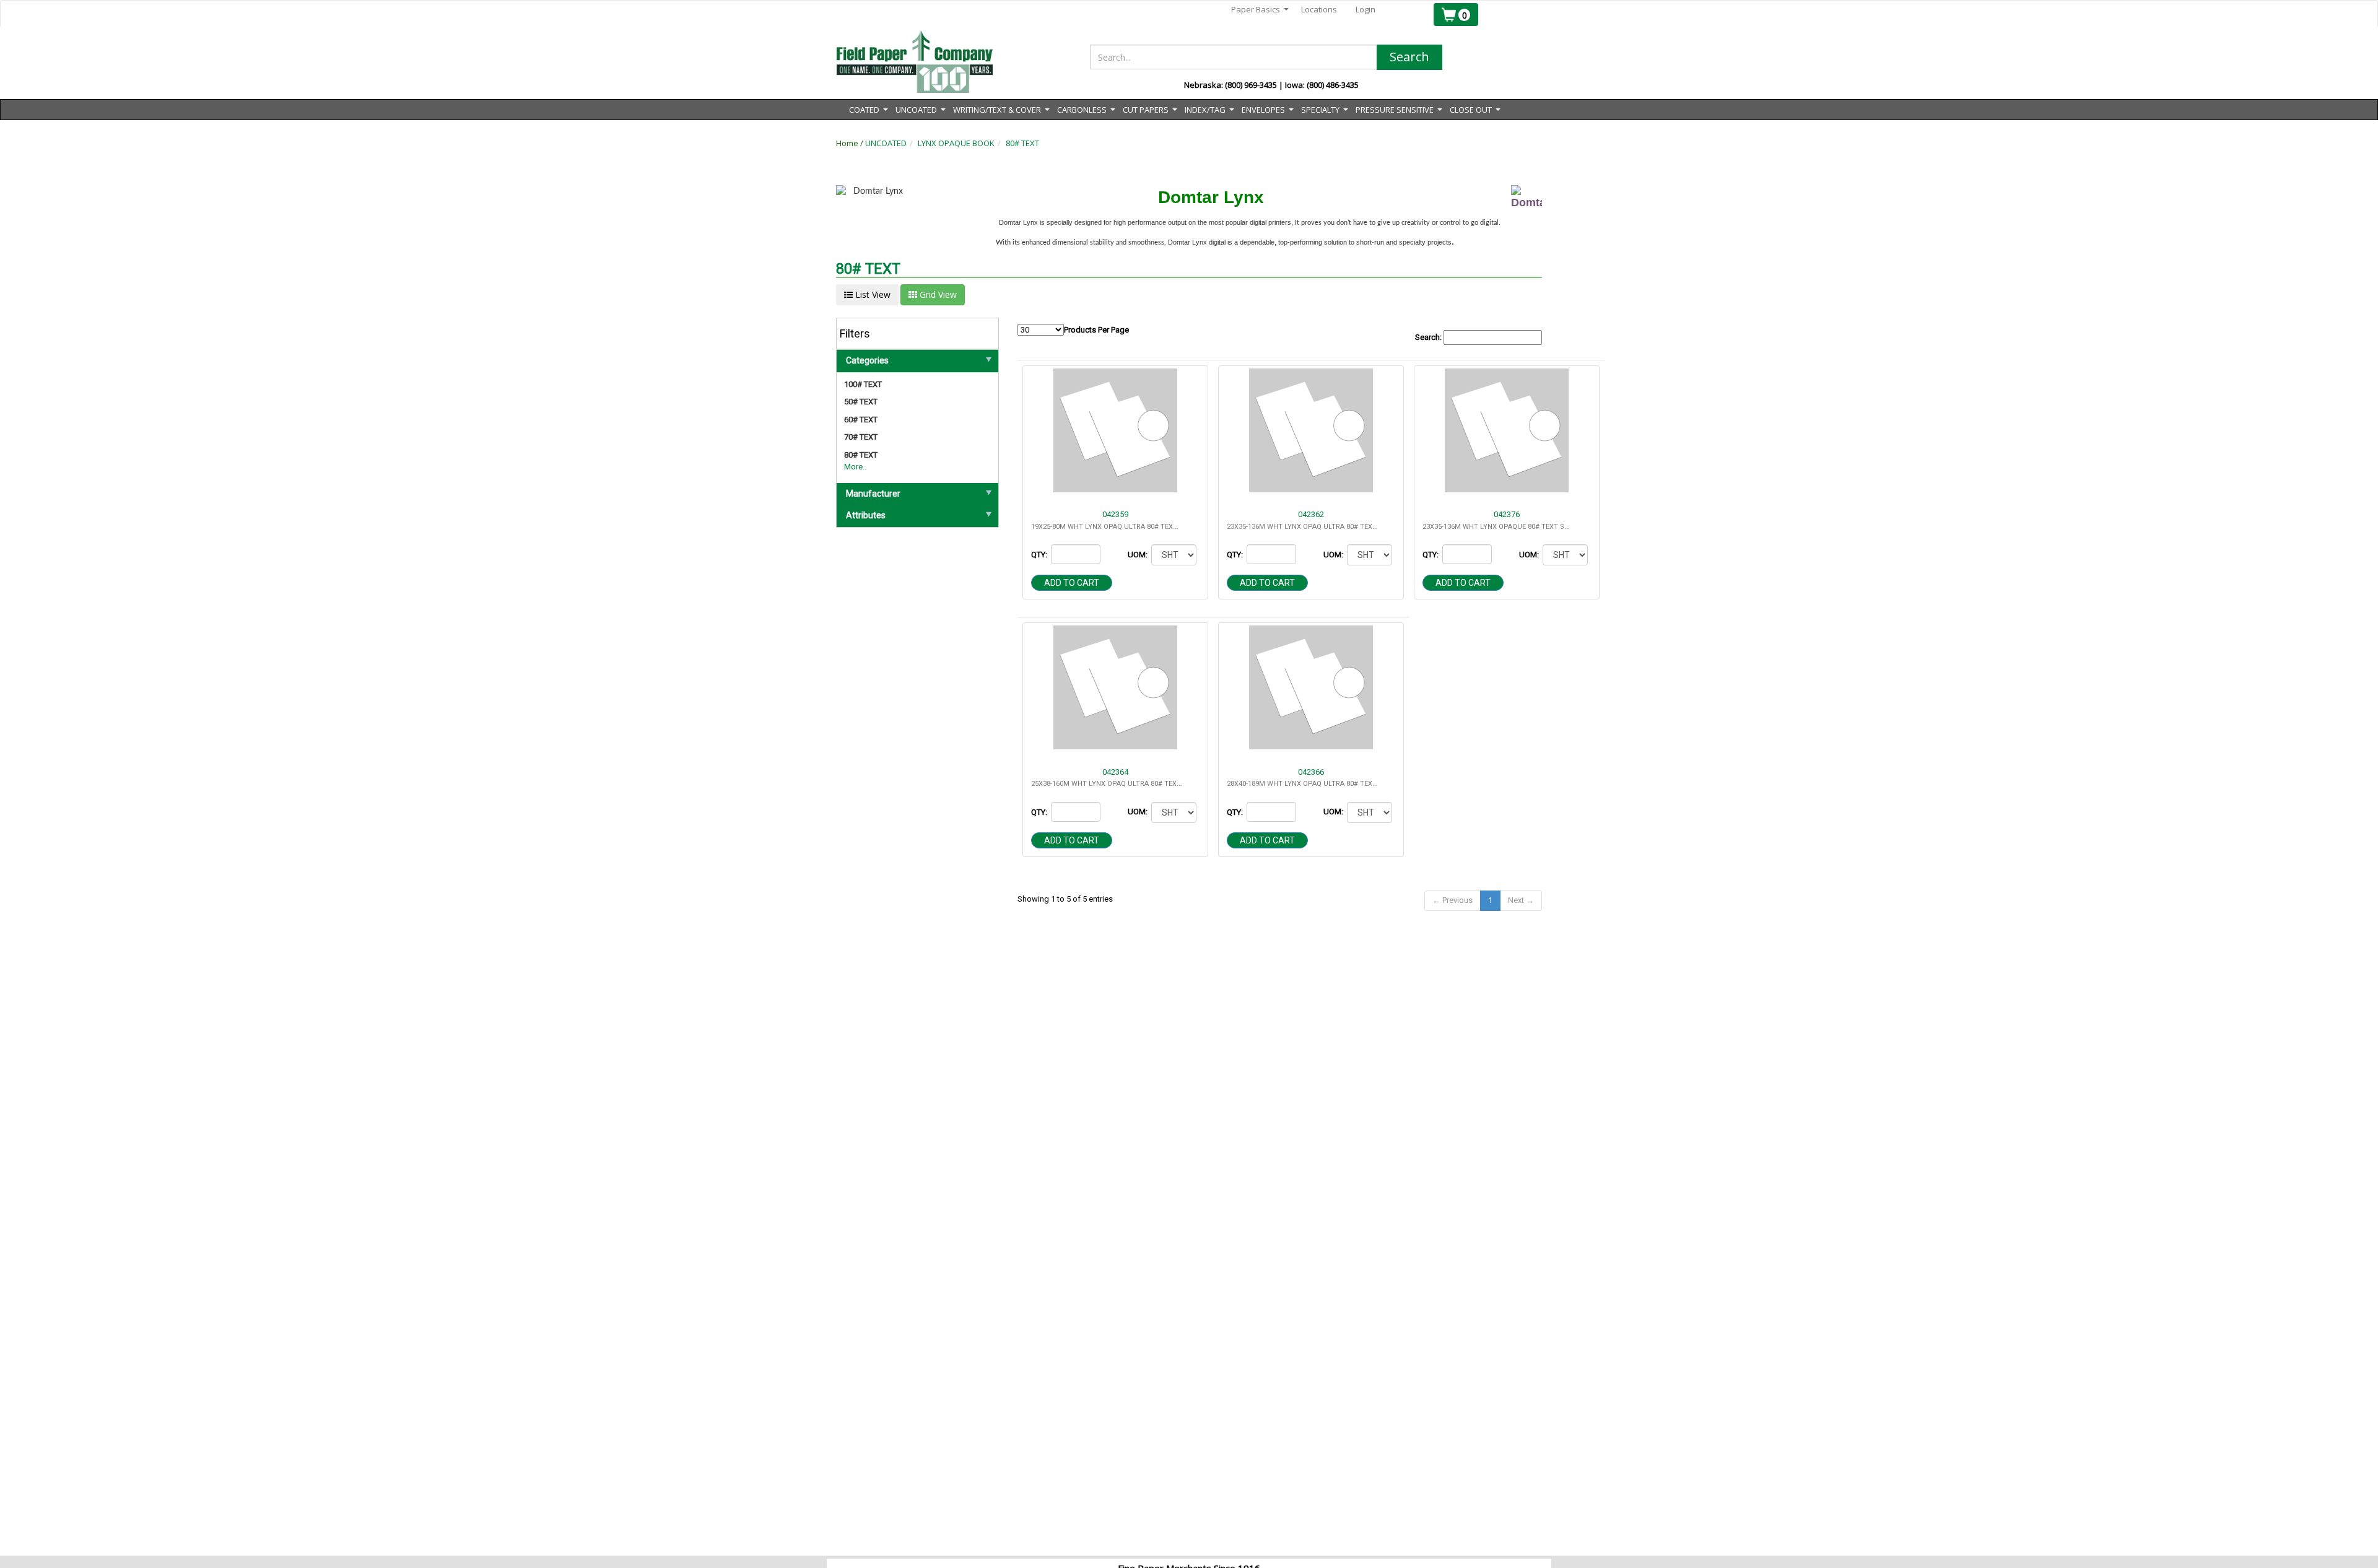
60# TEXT (861, 420)
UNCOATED (886, 143)
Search (1409, 57)
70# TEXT (861, 437)
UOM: (1139, 555)
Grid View (937, 294)
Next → (1521, 900)
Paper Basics (1260, 10)
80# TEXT (1022, 143)
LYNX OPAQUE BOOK (956, 143)
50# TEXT (861, 402)
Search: (1429, 337)
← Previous (1452, 900)
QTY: (1040, 555)
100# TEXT (863, 384)
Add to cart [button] (1072, 583)
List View (872, 294)
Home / (851, 143)
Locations (1319, 9)
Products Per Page (1096, 330)
